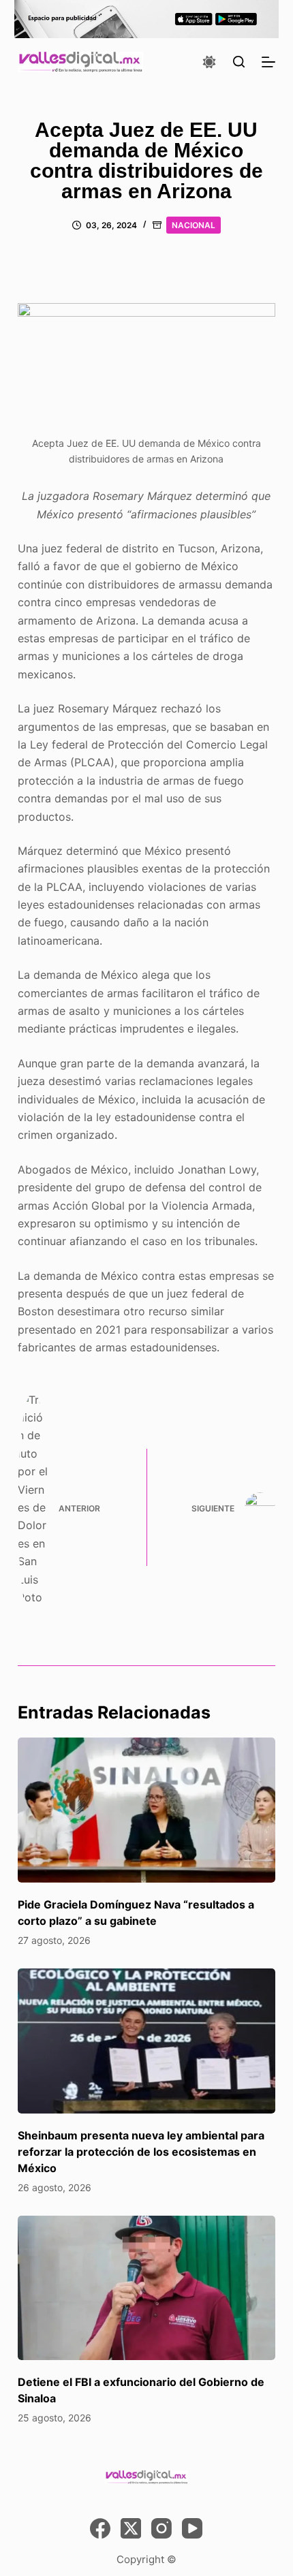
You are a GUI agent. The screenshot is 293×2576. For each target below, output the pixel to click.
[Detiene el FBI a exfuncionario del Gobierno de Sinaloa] (146, 2288)
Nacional (194, 225)
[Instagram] (161, 2528)
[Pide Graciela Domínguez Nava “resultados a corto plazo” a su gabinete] (146, 1810)
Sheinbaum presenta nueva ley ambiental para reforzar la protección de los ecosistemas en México (141, 2152)
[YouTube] (192, 2528)
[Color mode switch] (209, 62)
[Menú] (268, 62)
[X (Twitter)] (131, 2528)
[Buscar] (239, 62)
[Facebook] (100, 2528)
